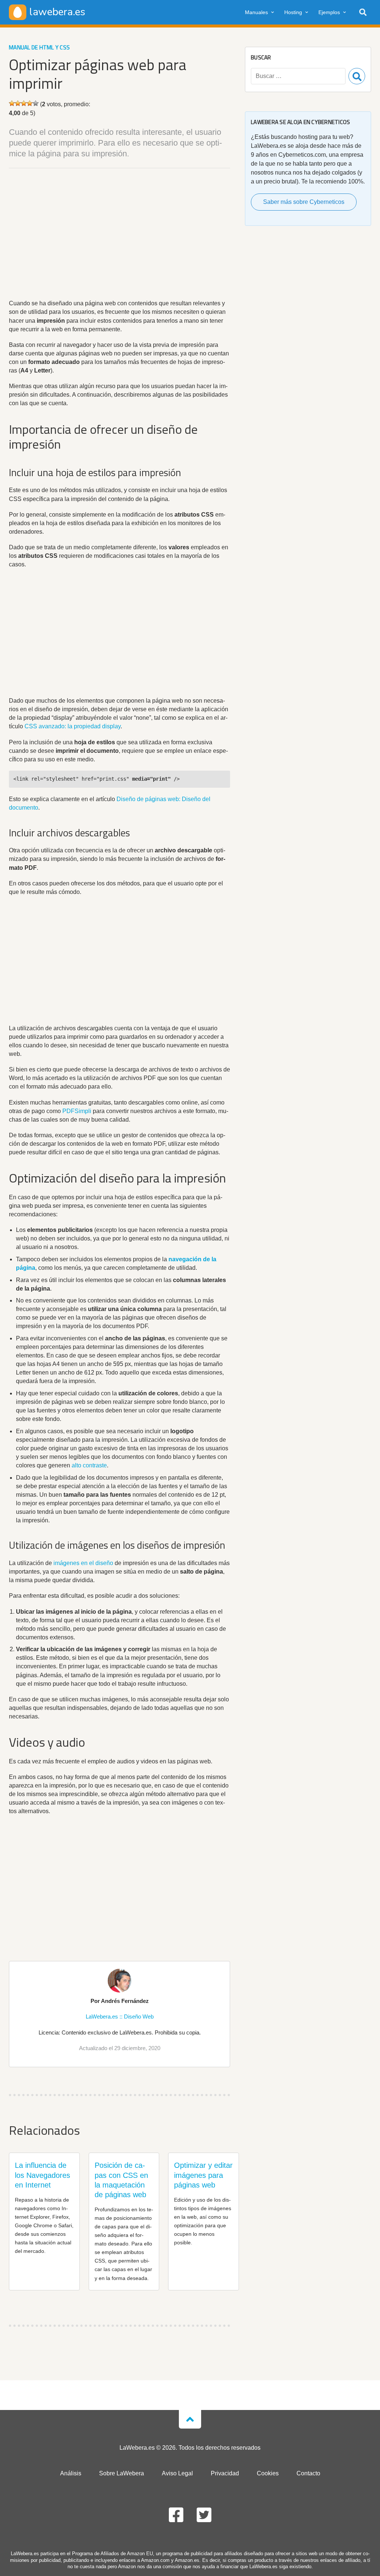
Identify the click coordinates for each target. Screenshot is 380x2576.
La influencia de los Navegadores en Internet (42, 2175)
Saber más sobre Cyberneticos (304, 202)
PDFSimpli (77, 1111)
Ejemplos (329, 12)
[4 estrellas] (30, 103)
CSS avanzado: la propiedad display (73, 726)
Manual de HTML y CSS (39, 47)
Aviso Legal (177, 2473)
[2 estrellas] (18, 103)
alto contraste (89, 1465)
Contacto (308, 2473)
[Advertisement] (119, 235)
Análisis (71, 2473)
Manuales (256, 12)
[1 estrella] (12, 103)
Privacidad (225, 2473)
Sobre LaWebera (122, 2473)
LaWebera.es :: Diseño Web (120, 2016)
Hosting (293, 12)
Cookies (268, 2473)
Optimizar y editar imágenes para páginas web (203, 2175)
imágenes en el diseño (83, 1563)
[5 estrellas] (36, 103)
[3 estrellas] (24, 103)
